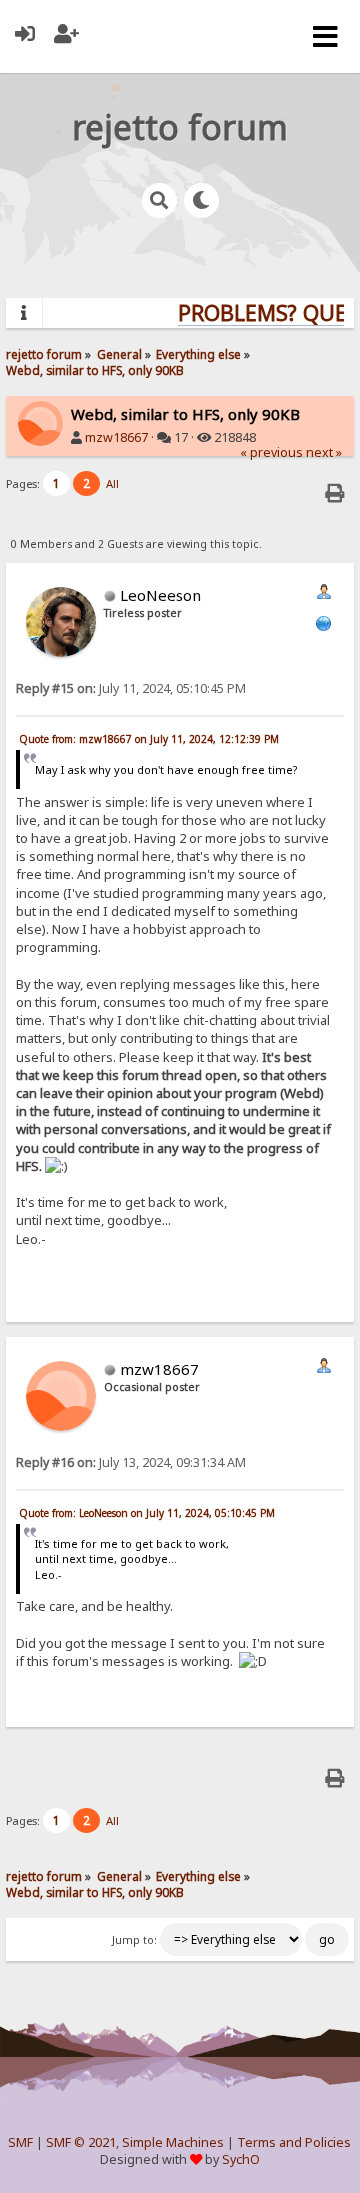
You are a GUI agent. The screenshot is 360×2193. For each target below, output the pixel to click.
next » (324, 452)
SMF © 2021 (81, 2142)
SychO (241, 2159)
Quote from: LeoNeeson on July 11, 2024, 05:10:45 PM (147, 1513)
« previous (271, 452)
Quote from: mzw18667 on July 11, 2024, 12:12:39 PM (149, 739)
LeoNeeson (160, 595)
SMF (20, 2142)
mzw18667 (116, 437)
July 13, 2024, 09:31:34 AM (131, 1462)
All (112, 483)
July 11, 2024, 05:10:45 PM (131, 688)
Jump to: (134, 1940)
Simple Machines (173, 2142)
